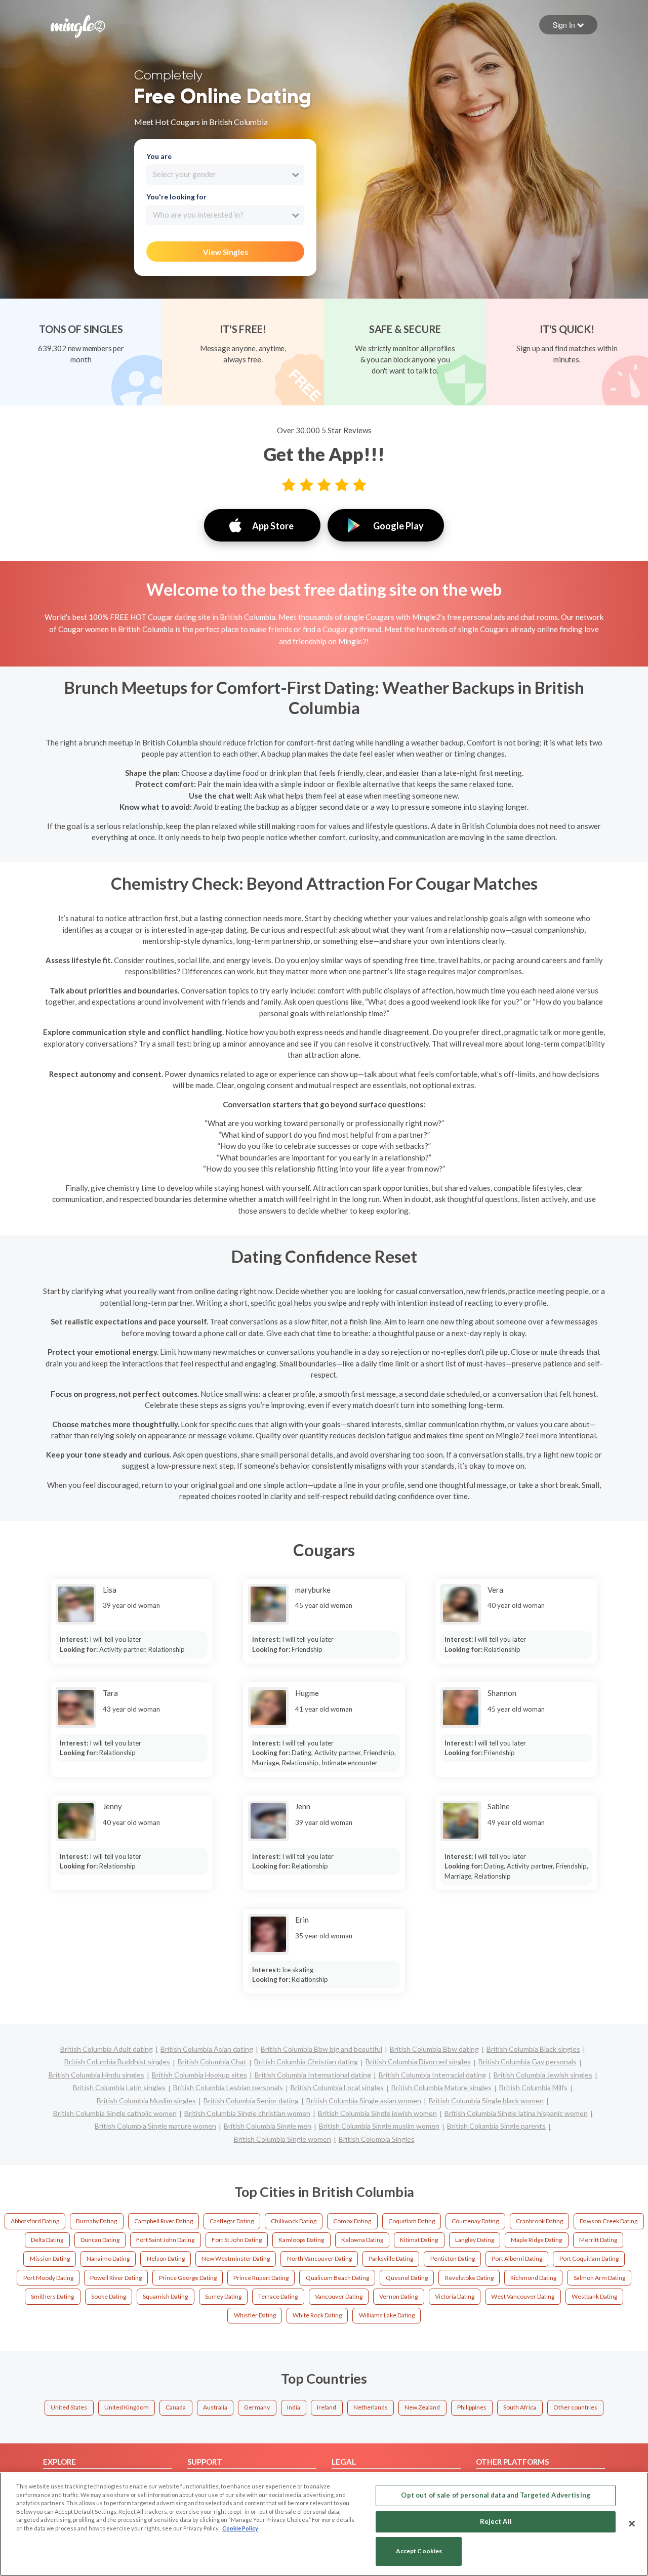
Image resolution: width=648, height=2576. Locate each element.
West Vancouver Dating (523, 2296)
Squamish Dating (165, 2296)
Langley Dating (475, 2240)
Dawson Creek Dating (609, 2221)
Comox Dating (352, 2221)
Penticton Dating (453, 2258)
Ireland (327, 2407)
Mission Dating (50, 2258)
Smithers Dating (52, 2296)
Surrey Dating (223, 2296)
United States (69, 2407)
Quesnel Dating (407, 2278)
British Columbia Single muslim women (379, 2126)
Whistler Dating (255, 2315)
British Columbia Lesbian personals (228, 2087)
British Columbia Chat (212, 2062)
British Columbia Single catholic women (115, 2113)
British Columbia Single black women (486, 2101)
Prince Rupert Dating (261, 2278)
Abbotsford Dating (35, 2221)
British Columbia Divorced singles (418, 2062)
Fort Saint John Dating (165, 2240)
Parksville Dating (391, 2258)
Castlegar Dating (232, 2221)
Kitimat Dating (419, 2240)
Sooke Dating (109, 2296)
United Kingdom (127, 2407)
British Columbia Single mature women (155, 2126)
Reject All (496, 2521)
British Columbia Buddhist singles (117, 2062)
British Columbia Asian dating (207, 2049)
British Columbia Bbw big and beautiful (321, 2049)
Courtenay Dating (475, 2221)
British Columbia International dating (313, 2075)
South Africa (520, 2407)
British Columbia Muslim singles (146, 2101)
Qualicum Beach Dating (337, 2278)
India (294, 2407)
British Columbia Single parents (496, 2126)
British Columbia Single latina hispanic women (516, 2113)
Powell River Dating (116, 2278)
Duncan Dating (100, 2240)
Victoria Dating (455, 2296)
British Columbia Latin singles (119, 2087)
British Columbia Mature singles (441, 2087)
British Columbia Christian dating (306, 2062)
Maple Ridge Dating (536, 2240)
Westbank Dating (594, 2296)
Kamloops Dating (301, 2240)
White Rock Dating (317, 2315)
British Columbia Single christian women (247, 2113)
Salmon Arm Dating (599, 2278)
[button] (568, 25)
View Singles (226, 252)
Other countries (575, 2407)
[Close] (632, 2523)
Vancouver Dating (339, 2296)
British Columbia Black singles (533, 2049)
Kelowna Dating (362, 2240)
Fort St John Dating (237, 2240)
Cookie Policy (240, 2528)
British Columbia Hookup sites (199, 2075)
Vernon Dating (398, 2296)
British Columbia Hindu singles (96, 2075)
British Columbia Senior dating (251, 2101)
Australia (215, 2407)
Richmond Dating (533, 2278)
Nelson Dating (166, 2258)
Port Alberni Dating (517, 2258)
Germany (257, 2407)
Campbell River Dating (164, 2221)
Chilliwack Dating (294, 2221)
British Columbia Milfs (533, 2087)
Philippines (472, 2407)
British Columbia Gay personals (528, 2062)
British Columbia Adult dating (107, 2049)
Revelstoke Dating (469, 2278)
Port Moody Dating (48, 2278)
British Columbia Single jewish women (377, 2113)
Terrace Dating (278, 2296)
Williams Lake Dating (387, 2315)
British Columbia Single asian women (364, 2101)
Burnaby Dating (96, 2221)
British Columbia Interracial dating (432, 2075)
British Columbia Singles (377, 2139)
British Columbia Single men (268, 2126)
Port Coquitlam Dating (589, 2258)
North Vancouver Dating (319, 2258)
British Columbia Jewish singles (543, 2075)
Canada (176, 2407)
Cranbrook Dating (539, 2221)
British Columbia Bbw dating (434, 2049)
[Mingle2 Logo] (78, 25)
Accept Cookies (419, 2551)
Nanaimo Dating (108, 2258)
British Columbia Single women (282, 2139)
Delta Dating (47, 2240)
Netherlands (371, 2407)
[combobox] (225, 175)
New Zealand (422, 2407)
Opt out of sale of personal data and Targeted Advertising (495, 2495)
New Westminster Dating (236, 2258)
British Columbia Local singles (337, 2087)
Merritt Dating (598, 2240)
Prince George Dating (188, 2278)
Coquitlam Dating (412, 2221)
